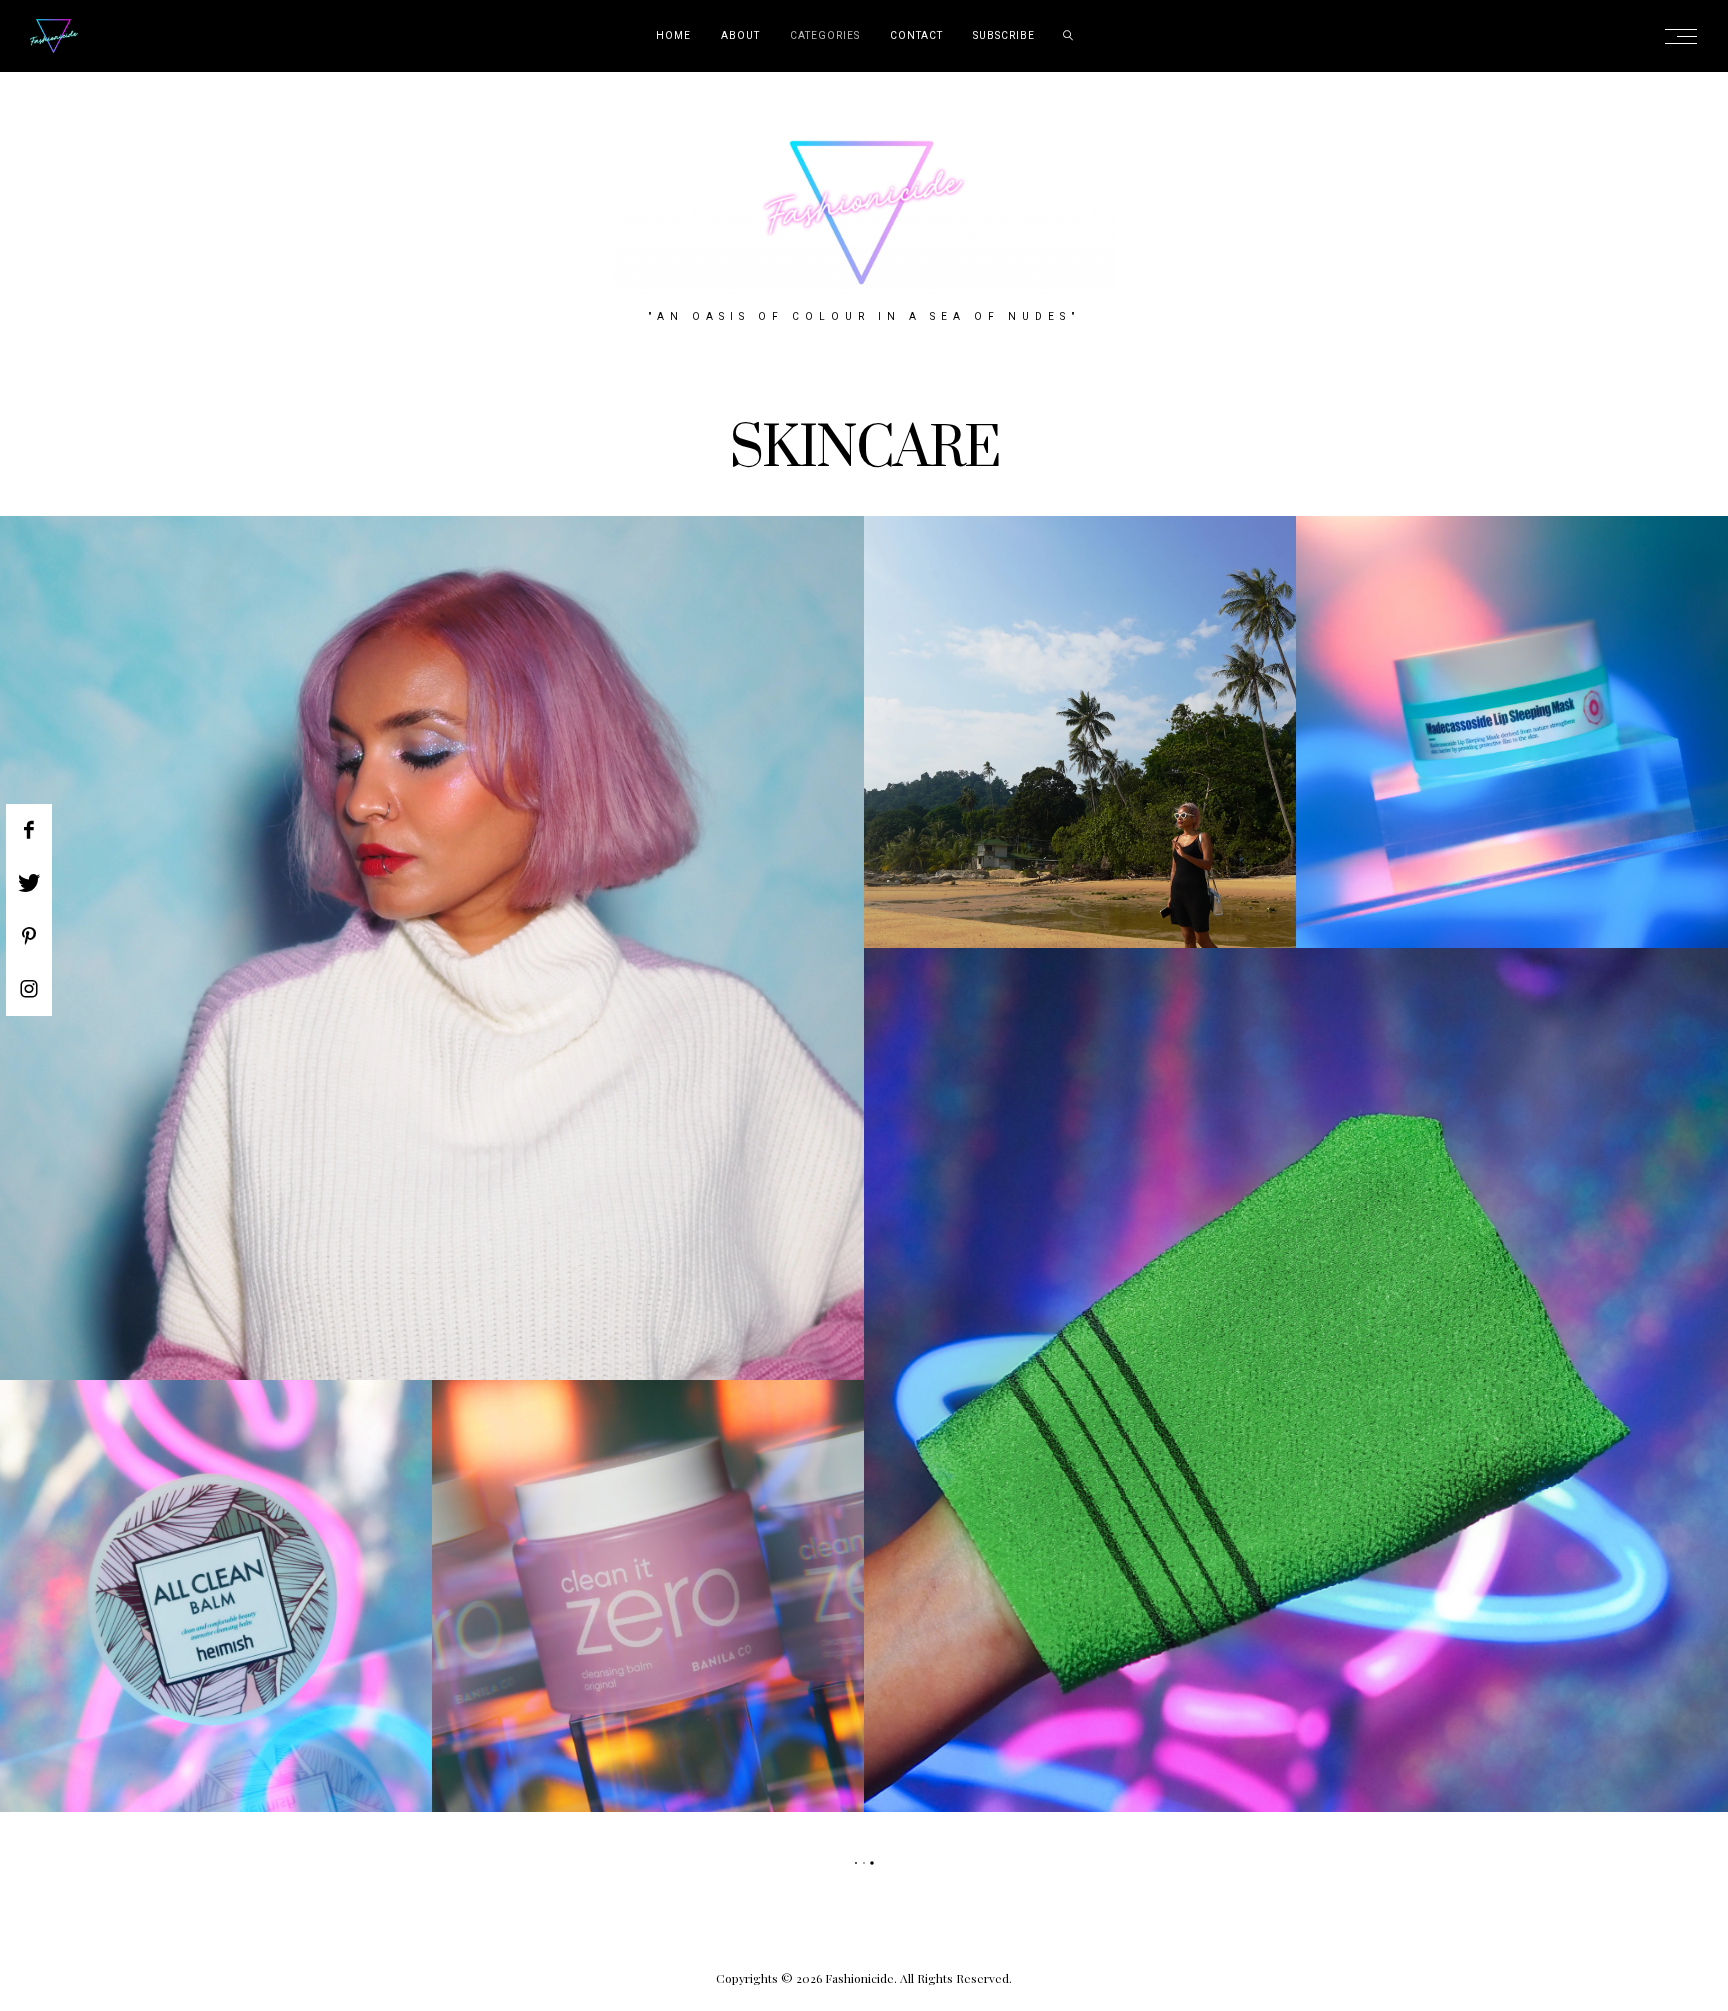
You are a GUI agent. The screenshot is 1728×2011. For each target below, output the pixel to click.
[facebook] (29, 830)
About (740, 36)
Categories (825, 36)
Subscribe (1004, 36)
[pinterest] (29, 936)
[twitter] (29, 883)
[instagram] (29, 989)
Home (673, 36)
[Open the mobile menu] (1687, 36)
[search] (1068, 36)
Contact (916, 36)
